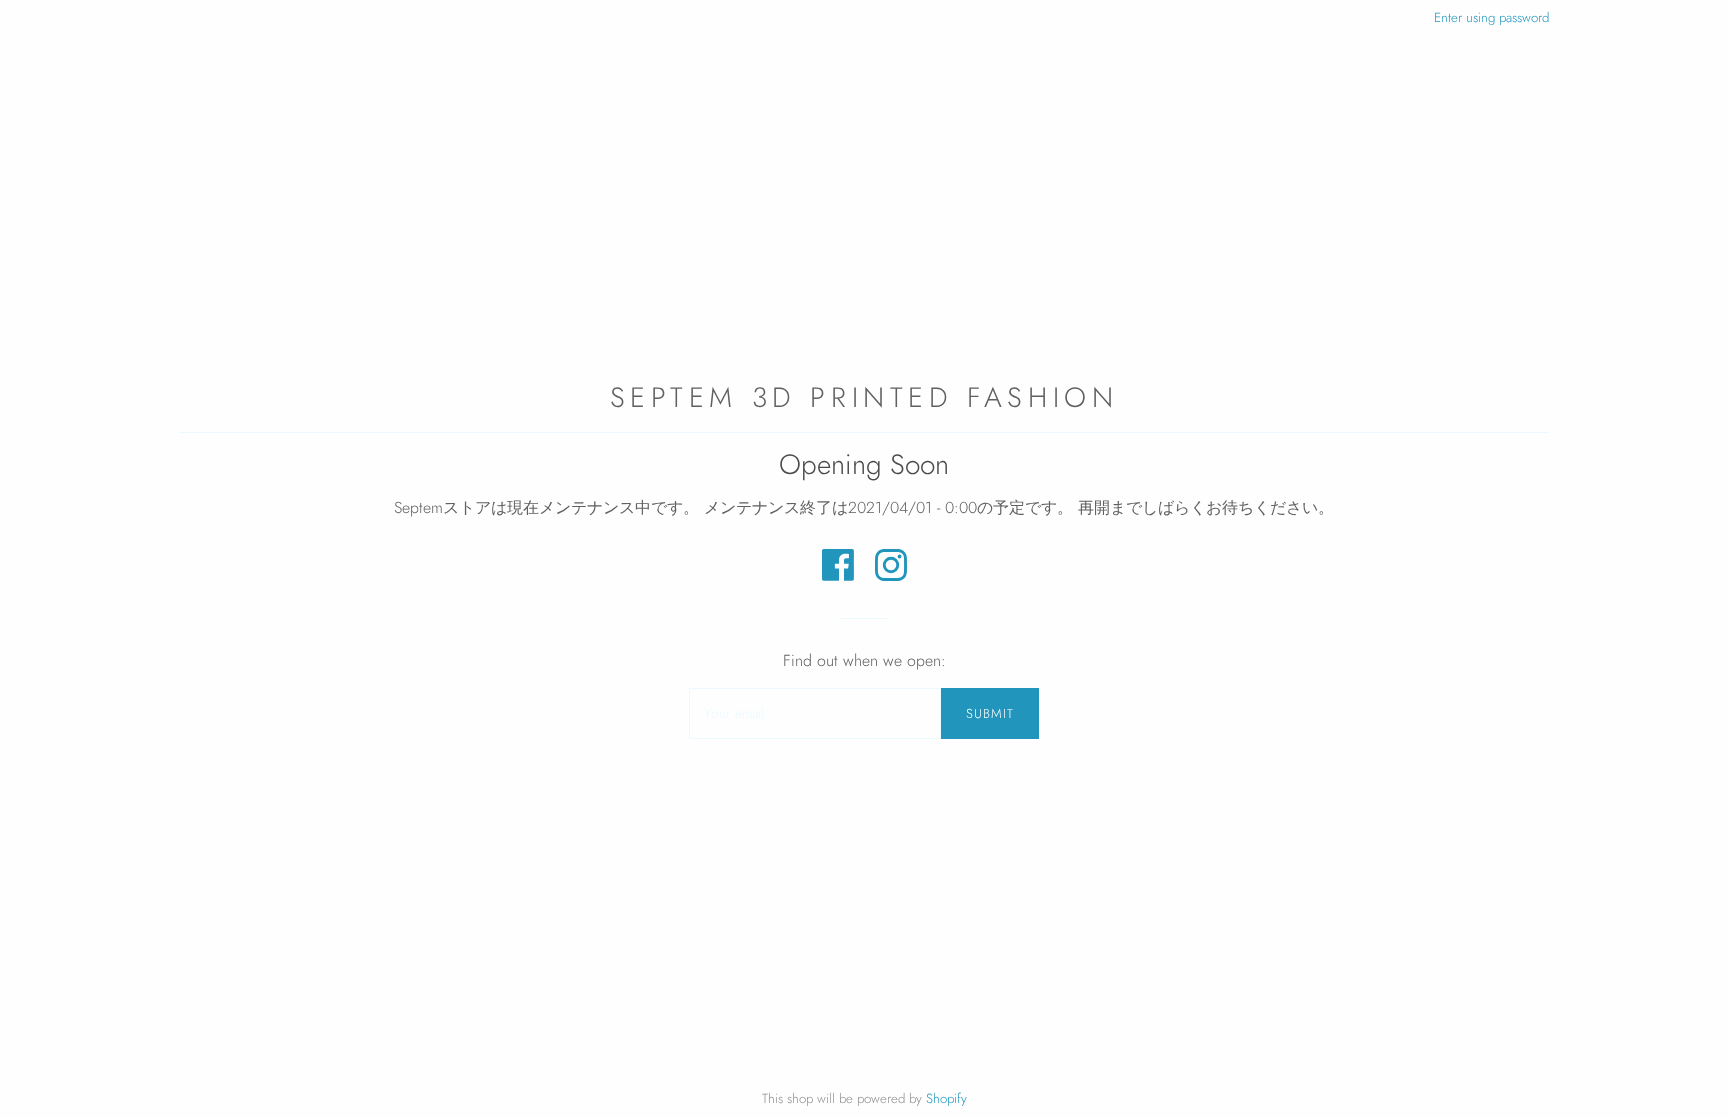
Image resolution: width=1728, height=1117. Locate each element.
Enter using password (1491, 17)
